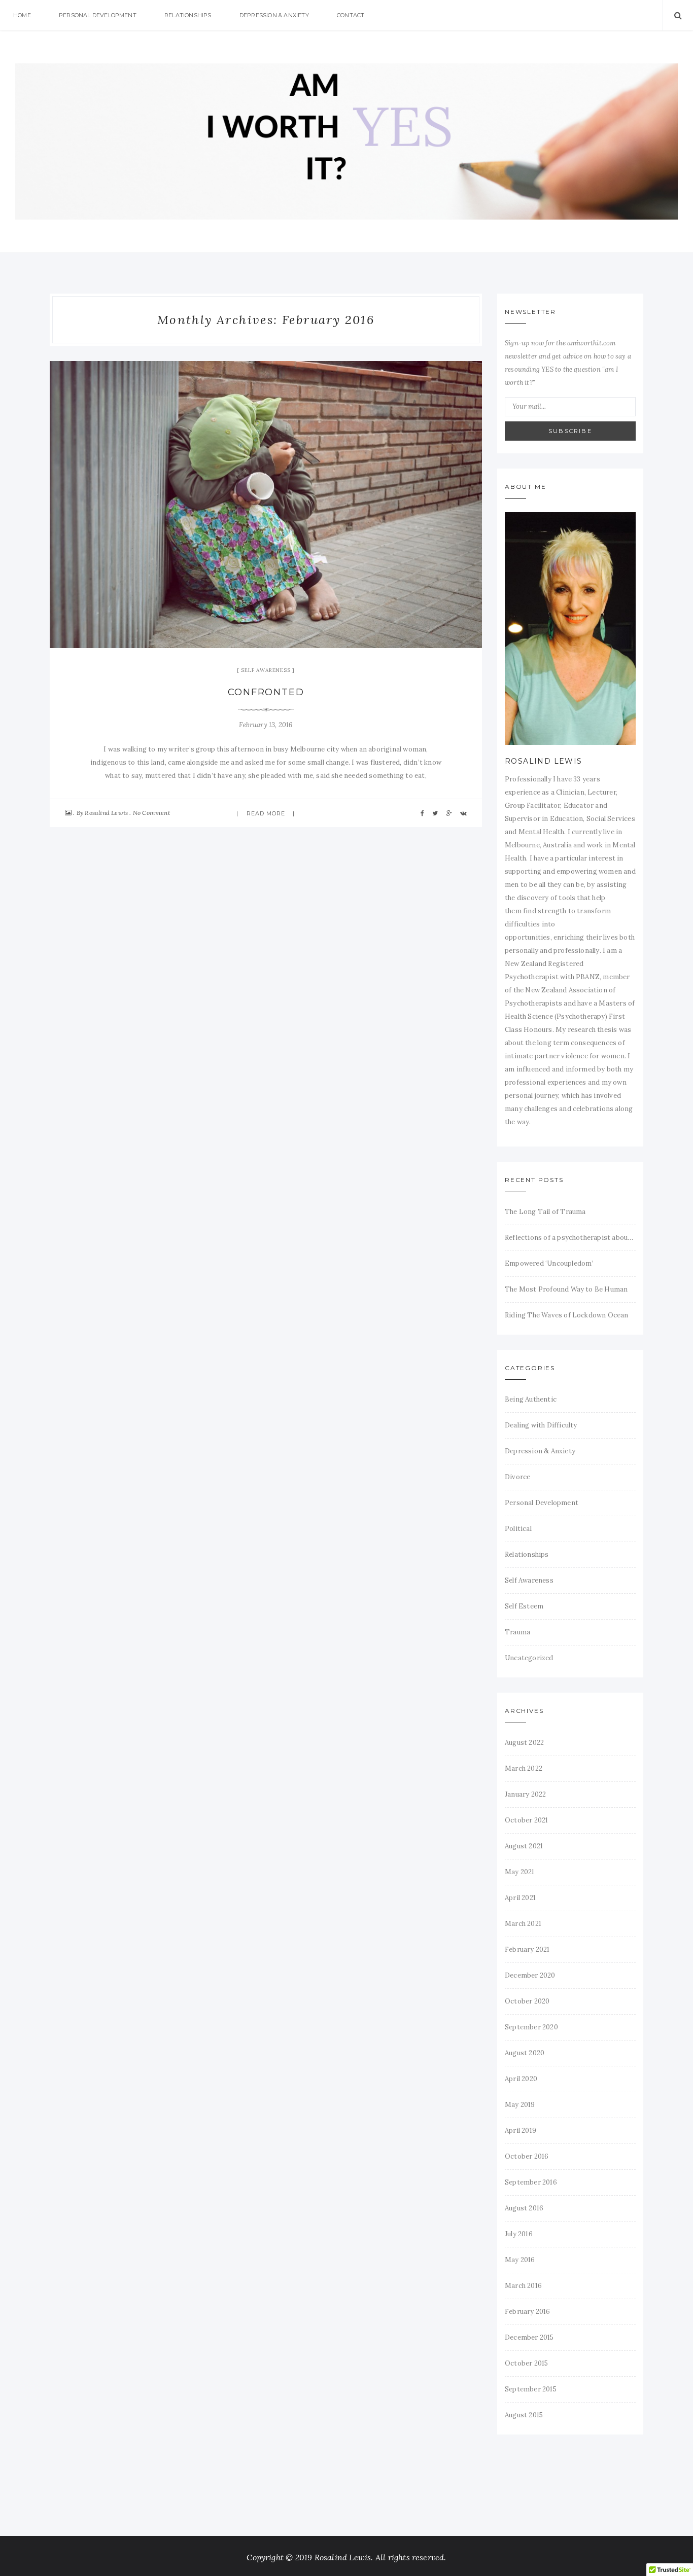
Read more (266, 813)
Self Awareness (266, 670)
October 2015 (526, 2363)
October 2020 (527, 2001)
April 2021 (520, 1898)
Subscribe (570, 431)
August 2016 (524, 2208)
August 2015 (524, 2415)
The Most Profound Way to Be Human (566, 1289)
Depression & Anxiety (274, 15)
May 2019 (520, 2105)
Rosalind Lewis (106, 813)
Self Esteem (524, 1606)
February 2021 (527, 1949)
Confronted (266, 692)
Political (518, 1529)
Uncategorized (529, 1658)
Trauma (517, 1632)
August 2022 (524, 1743)
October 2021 (526, 1820)
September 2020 (531, 2027)
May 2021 (520, 1872)
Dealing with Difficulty (541, 1425)
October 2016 (527, 2156)
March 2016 (523, 2286)
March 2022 (524, 1768)
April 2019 (521, 2131)
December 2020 (530, 1975)
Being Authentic (531, 1399)
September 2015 (531, 2389)
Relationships (188, 15)
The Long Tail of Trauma (545, 1212)
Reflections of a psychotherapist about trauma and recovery (570, 1238)
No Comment (151, 813)
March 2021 (523, 1924)
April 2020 (521, 2079)
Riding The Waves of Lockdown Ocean (567, 1315)
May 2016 (520, 2260)
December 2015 (529, 2337)
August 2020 (525, 2053)
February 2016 (528, 2312)
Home (22, 15)
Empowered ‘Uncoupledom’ (549, 1263)
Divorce (517, 1477)
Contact (351, 15)
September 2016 (531, 2182)
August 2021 (524, 1846)
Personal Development (98, 15)
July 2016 (519, 2234)
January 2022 (525, 1794)
